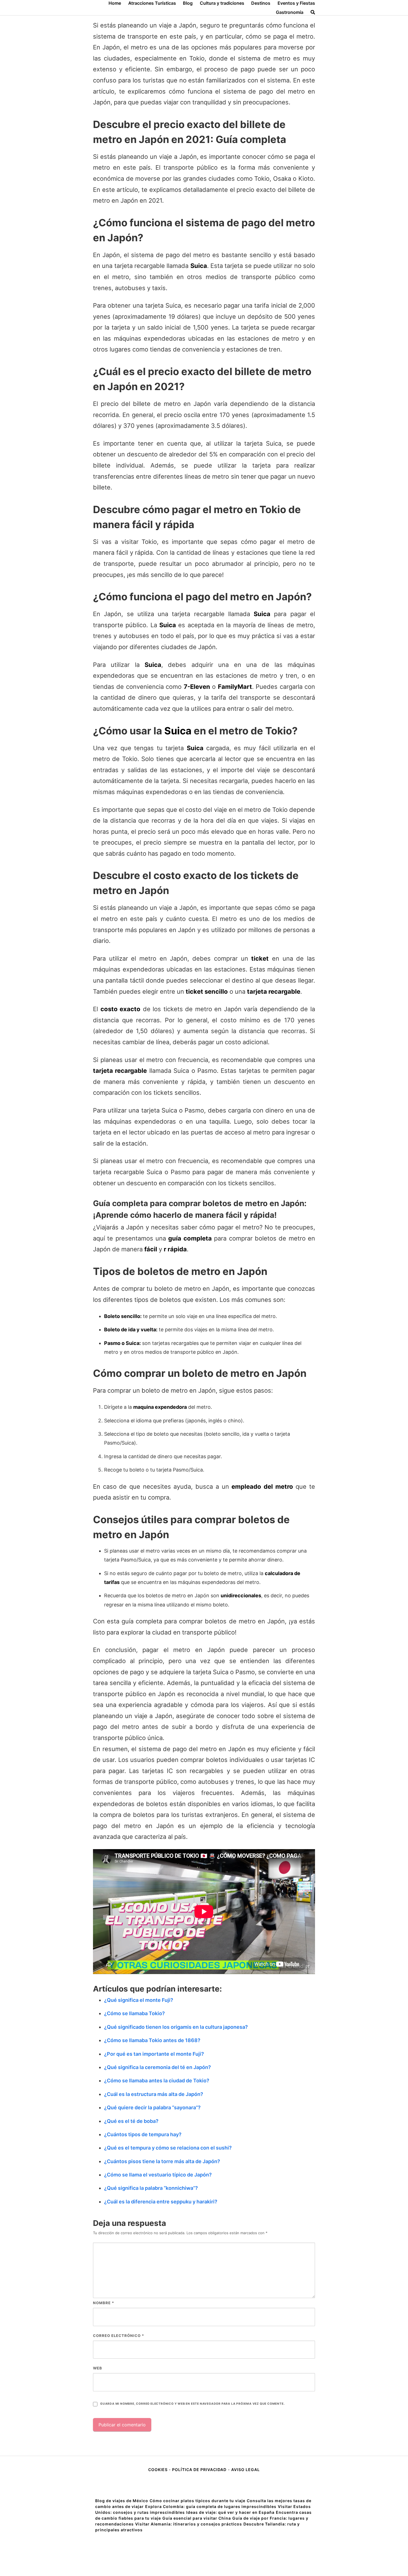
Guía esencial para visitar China (197, 2518)
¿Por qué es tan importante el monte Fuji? (154, 2054)
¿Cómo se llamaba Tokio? (134, 2013)
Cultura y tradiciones (222, 3)
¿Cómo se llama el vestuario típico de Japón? (158, 2175)
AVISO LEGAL (245, 2470)
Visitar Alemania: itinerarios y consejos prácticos (189, 2524)
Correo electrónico (119, 2336)
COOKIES (158, 2470)
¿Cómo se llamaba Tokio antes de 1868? (152, 2040)
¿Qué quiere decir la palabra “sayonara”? (152, 2107)
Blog (188, 3)
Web (98, 2368)
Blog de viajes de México (122, 2501)
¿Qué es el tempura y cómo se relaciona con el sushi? (168, 2148)
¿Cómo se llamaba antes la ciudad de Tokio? (157, 2081)
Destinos (261, 3)
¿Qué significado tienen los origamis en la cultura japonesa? (176, 2027)
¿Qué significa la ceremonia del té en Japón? (158, 2067)
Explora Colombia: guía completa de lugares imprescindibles (211, 2506)
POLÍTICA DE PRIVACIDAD (199, 2470)
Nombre (104, 2303)
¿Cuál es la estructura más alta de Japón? (154, 2094)
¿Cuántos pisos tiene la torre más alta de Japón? (162, 2161)
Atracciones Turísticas (152, 3)
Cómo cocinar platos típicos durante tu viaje (197, 2501)
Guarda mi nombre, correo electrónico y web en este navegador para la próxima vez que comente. (192, 2404)
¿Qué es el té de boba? (131, 2121)
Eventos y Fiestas (296, 3)
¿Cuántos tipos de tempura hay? (143, 2134)
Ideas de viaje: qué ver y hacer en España (230, 2512)
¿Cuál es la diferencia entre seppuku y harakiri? (161, 2202)
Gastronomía (290, 12)
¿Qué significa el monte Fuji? (139, 2000)
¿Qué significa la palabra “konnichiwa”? (151, 2188)
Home (115, 3)
